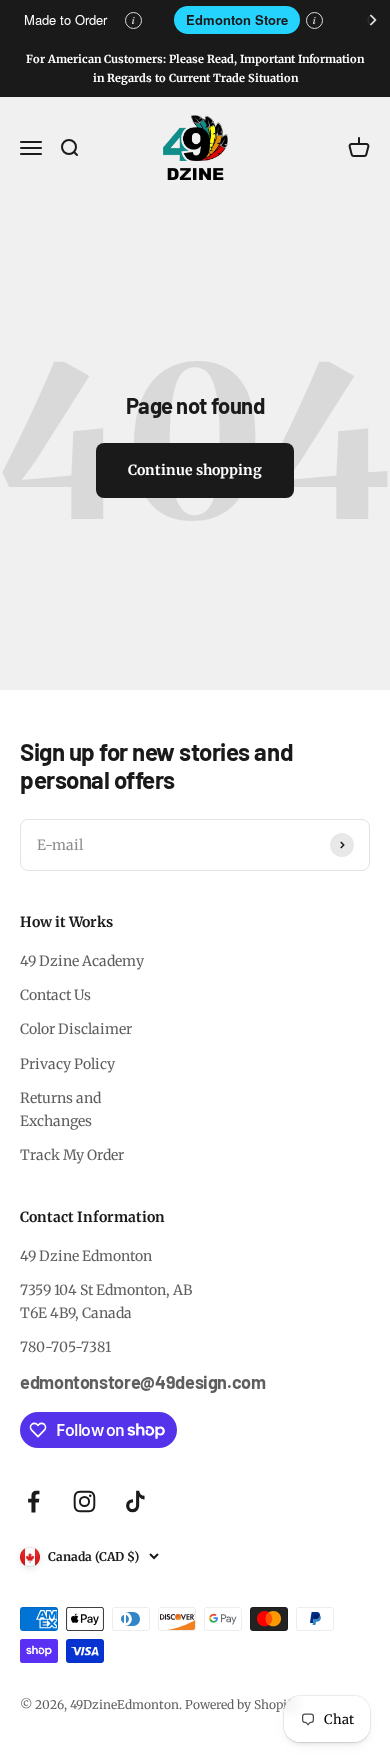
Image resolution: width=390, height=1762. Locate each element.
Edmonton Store (237, 19)
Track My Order (72, 1155)
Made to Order (65, 19)
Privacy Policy (67, 1064)
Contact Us (55, 995)
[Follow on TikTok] (135, 1501)
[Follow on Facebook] (33, 1501)
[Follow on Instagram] (84, 1501)
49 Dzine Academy (82, 961)
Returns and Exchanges (60, 1109)
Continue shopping (195, 470)
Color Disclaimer (76, 1029)
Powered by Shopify (242, 1704)
